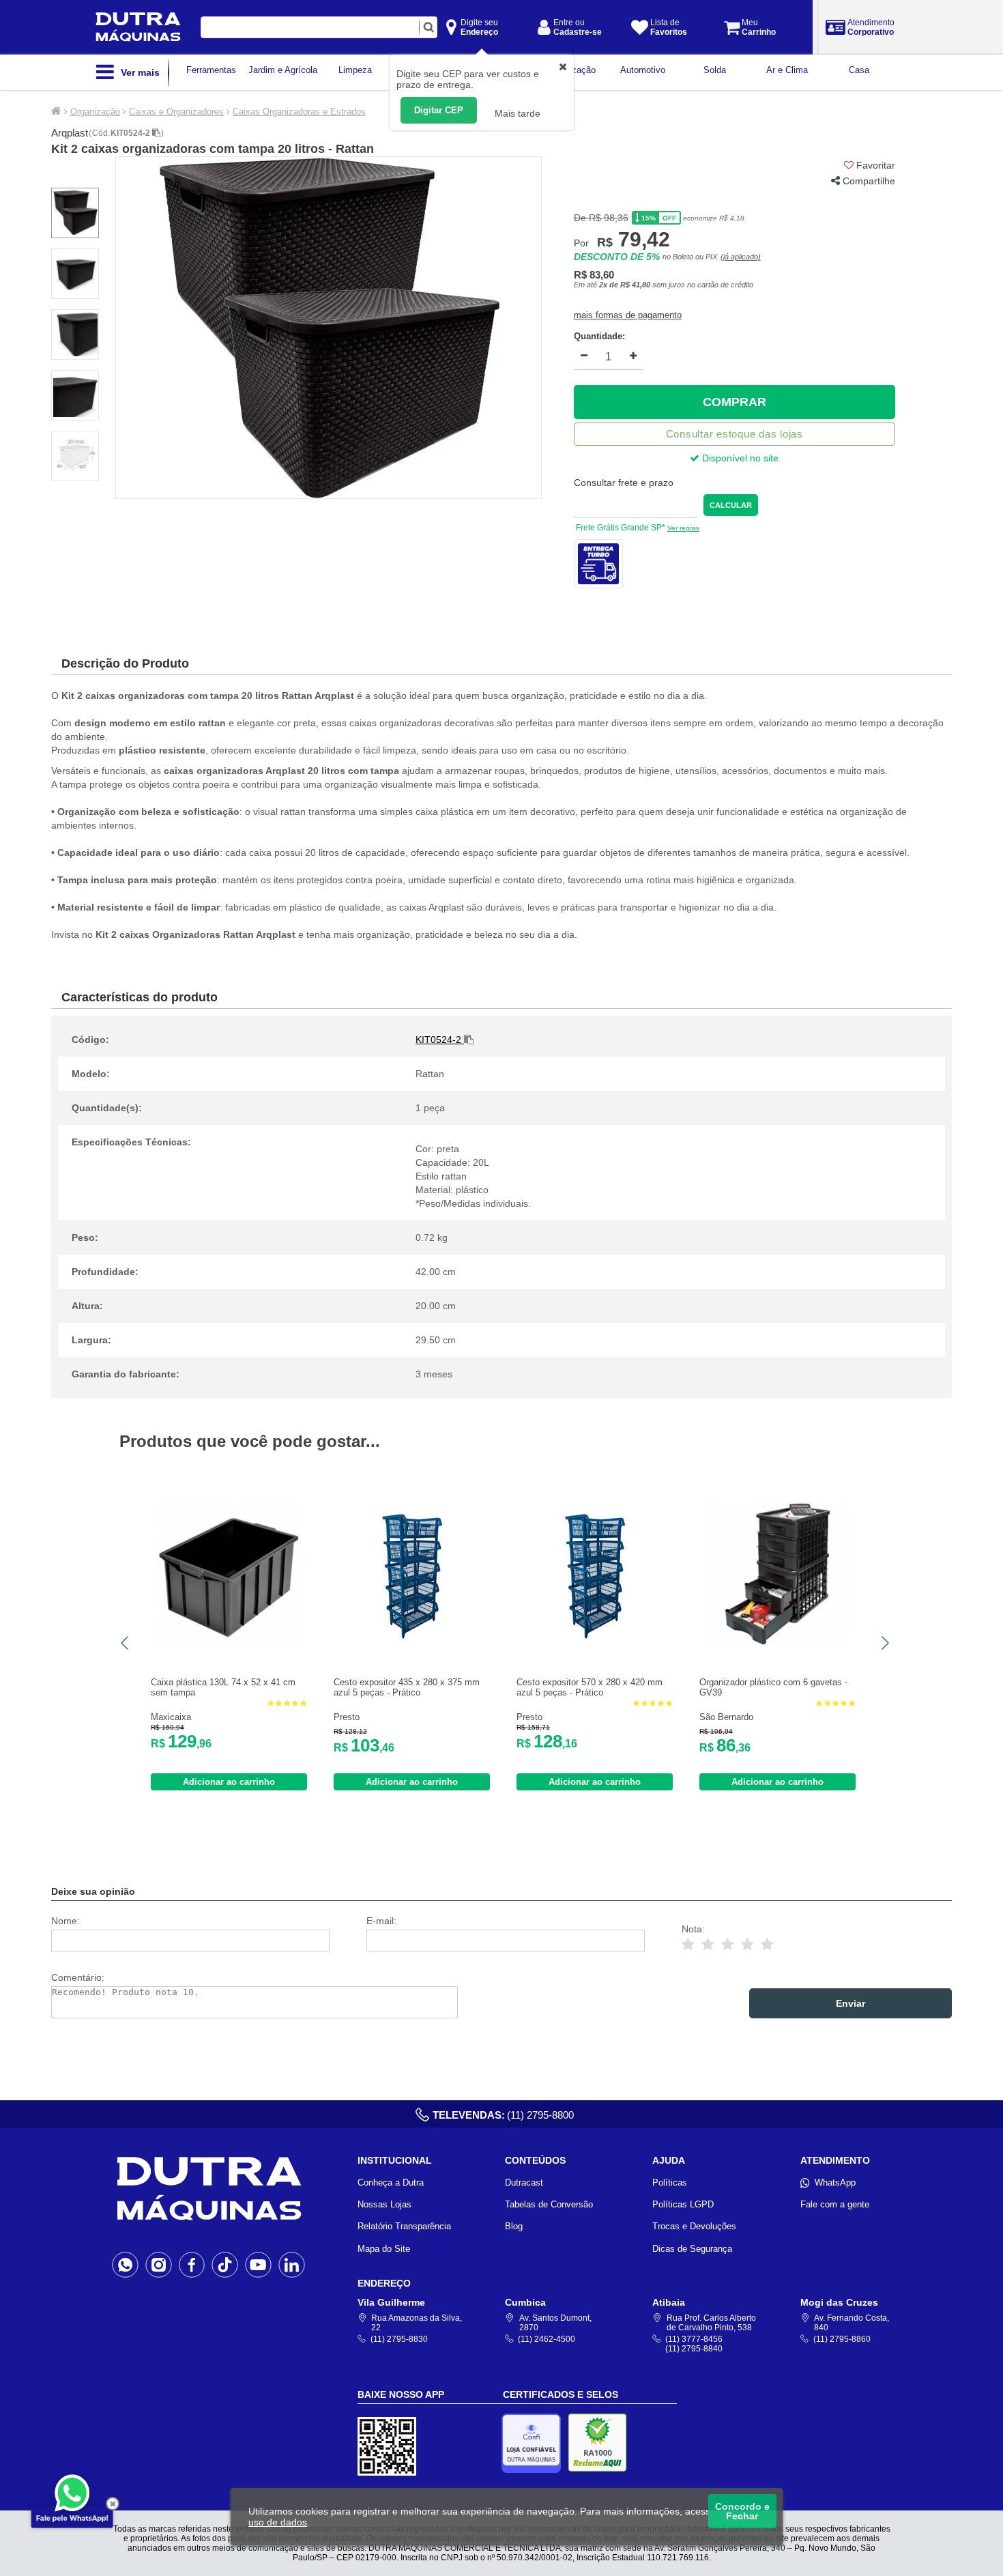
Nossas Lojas (384, 2204)
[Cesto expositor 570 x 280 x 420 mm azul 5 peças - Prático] (595, 1643)
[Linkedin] (292, 2264)
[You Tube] (258, 2264)
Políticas (670, 2183)
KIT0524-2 (131, 133)
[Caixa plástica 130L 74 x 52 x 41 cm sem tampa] (229, 1643)
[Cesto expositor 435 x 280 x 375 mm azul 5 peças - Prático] (412, 1643)
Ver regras (683, 528)
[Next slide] (884, 1643)
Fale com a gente (835, 2204)
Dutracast (524, 2183)
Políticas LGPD (683, 2204)
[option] (329, 328)
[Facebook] (192, 2264)
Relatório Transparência (404, 2226)
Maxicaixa (171, 1717)
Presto (347, 1717)
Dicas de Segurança (692, 2249)
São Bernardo (726, 1717)
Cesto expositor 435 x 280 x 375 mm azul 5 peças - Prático (407, 1687)
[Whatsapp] (125, 2264)
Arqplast (70, 133)
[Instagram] (159, 2264)
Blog (514, 2226)
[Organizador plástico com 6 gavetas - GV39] (778, 1643)
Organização (95, 112)
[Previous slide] (126, 1643)
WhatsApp (835, 2183)
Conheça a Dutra (391, 2183)
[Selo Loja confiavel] (535, 2443)
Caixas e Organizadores (176, 112)
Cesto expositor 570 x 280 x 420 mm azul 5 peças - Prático (590, 1687)
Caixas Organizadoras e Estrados (299, 112)
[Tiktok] (225, 2264)
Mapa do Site (384, 2249)
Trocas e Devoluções (694, 2226)
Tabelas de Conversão (549, 2204)
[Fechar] (113, 2504)
